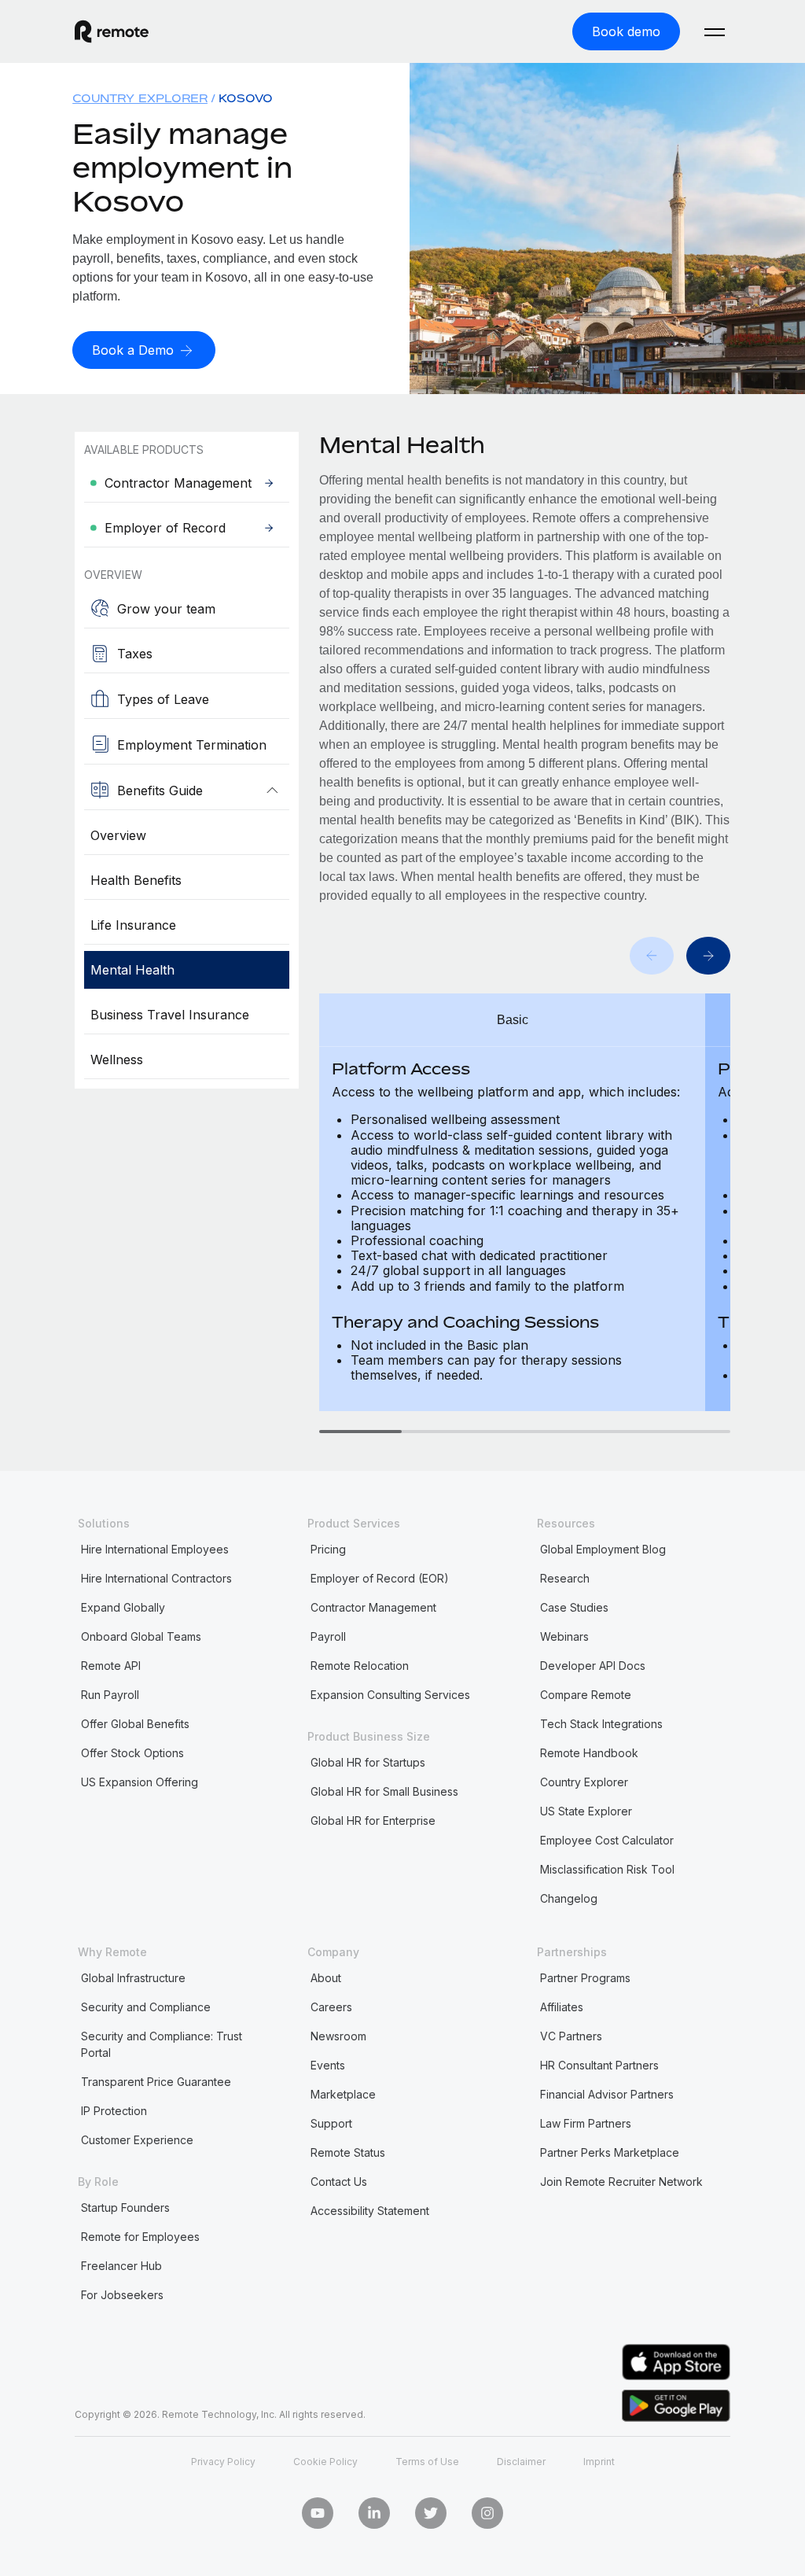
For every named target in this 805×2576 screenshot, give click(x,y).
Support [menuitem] (331, 2123)
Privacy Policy (223, 2462)
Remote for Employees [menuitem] (140, 2237)
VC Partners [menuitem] (571, 2036)
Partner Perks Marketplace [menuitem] (610, 2152)
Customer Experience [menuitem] (137, 2140)
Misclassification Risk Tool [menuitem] (607, 1869)
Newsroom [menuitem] (338, 2036)
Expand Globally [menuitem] (123, 1607)
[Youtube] (318, 2513)
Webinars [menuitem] (564, 1636)
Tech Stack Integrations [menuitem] (601, 1724)
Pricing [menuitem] (328, 1549)
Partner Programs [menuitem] (585, 1978)
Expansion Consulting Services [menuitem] (390, 1695)
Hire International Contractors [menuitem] (156, 1578)
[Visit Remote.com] (112, 31)
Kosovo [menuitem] (246, 98)
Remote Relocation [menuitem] (360, 1666)
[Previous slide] (652, 956)
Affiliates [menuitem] (562, 2007)
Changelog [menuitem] (569, 1898)
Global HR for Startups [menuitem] (368, 1762)
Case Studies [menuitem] (574, 1607)
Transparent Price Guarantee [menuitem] (156, 2082)
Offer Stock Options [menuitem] (132, 1753)
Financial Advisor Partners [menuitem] (607, 2094)
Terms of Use (427, 2462)
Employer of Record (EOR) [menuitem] (380, 1578)
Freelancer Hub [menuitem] (121, 2266)
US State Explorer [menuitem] (586, 1811)
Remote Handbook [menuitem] (589, 1753)
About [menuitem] (326, 1978)
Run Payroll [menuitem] (110, 1695)
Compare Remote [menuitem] (586, 1695)
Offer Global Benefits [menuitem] (135, 1724)
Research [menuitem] (565, 1578)
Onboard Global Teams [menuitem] (141, 1636)
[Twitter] (431, 2513)
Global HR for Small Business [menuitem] (384, 1791)
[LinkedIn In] (374, 2513)
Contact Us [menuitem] (339, 2182)
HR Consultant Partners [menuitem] (599, 2065)
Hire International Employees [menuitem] (155, 1549)
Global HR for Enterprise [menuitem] (373, 1821)
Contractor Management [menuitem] (373, 1607)
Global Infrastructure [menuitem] (133, 1978)
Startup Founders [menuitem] (125, 2207)
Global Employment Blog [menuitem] (603, 1549)
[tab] (360, 1432)
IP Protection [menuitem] (114, 2111)
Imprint (599, 2462)
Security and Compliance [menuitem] (146, 2007)
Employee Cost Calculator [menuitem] (607, 1840)
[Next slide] (708, 956)
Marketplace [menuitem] (343, 2094)
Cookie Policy (325, 2462)
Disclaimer (521, 2462)
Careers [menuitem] (331, 2007)
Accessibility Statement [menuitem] (370, 2211)
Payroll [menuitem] (328, 1636)
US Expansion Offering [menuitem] (140, 1782)
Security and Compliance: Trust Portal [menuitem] (162, 2044)
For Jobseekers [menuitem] (122, 2295)
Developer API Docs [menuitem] (593, 1666)
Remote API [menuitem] (111, 1666)
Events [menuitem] (328, 2065)
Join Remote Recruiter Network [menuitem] (621, 2182)
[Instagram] (487, 2513)
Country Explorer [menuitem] (140, 98)
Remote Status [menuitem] (348, 2152)
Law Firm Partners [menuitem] (586, 2123)
